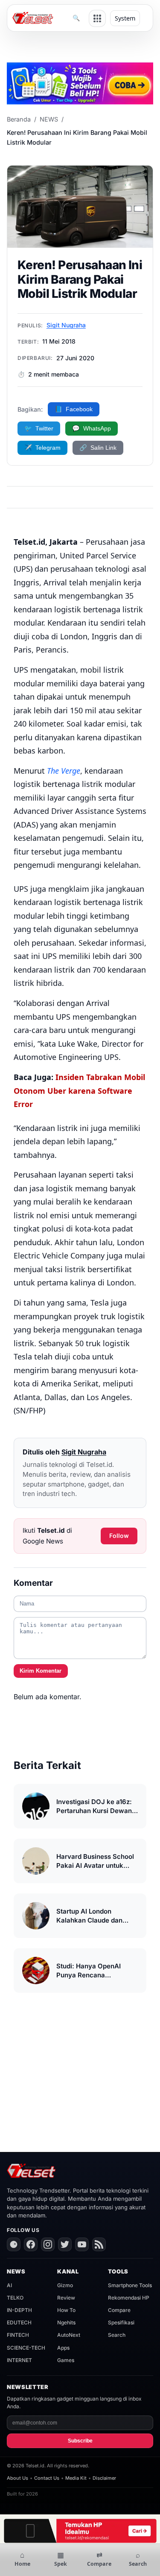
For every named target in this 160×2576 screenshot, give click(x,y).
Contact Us (47, 2478)
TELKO (15, 2298)
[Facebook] (31, 2244)
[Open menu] (97, 18)
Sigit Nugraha (66, 325)
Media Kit (76, 2478)
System (125, 18)
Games (66, 2360)
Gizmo (65, 2285)
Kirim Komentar (41, 1671)
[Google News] (14, 2244)
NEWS (49, 119)
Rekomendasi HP (129, 2298)
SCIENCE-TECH (26, 2348)
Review (66, 2298)
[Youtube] (82, 2244)
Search (117, 2335)
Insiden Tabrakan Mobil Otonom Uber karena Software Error (79, 1091)
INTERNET (19, 2360)
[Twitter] (65, 2244)
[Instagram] (48, 2244)
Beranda (19, 119)
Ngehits (66, 2322)
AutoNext (69, 2335)
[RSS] (99, 2244)
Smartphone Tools (130, 2285)
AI (9, 2285)
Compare (119, 2310)
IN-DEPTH (19, 2310)
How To (66, 2310)
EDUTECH (19, 2322)
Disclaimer (104, 2478)
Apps (63, 2348)
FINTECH (18, 2335)
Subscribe (80, 2441)
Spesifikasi (121, 2322)
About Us (17, 2478)
